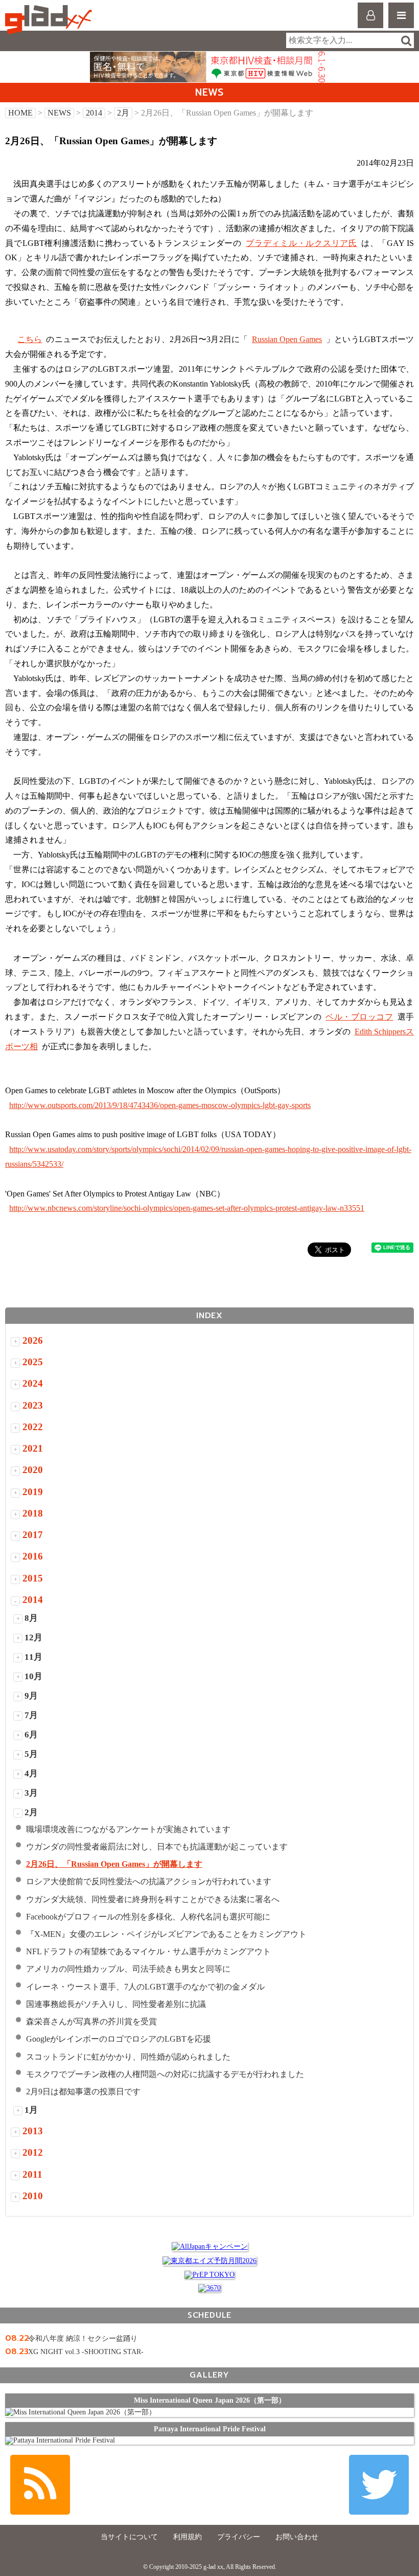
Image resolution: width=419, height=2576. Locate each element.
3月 (31, 1793)
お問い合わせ (297, 2537)
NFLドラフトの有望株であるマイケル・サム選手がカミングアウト (148, 1951)
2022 (33, 1427)
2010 (33, 2196)
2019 (33, 1492)
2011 (32, 2174)
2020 (33, 1470)
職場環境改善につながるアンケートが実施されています (128, 1829)
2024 (33, 1383)
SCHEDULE (209, 2315)
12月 (33, 1637)
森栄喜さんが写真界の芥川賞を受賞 (91, 2021)
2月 (123, 113)
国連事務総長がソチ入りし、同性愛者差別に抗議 (116, 2004)
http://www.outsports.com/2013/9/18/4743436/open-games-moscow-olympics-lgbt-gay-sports (160, 1105)
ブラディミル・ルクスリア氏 (301, 243)
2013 (33, 2131)
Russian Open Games (287, 339)
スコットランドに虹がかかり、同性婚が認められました (128, 2057)
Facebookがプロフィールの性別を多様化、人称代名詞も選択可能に (148, 1917)
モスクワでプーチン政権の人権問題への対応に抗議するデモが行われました (165, 2074)
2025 (33, 1362)
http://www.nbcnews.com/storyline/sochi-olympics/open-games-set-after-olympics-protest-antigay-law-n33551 (187, 1208)
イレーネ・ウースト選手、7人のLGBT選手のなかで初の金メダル (145, 1987)
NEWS (59, 113)
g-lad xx (50, 20)
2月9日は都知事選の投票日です (83, 2092)
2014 (94, 113)
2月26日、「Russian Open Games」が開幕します (114, 1864)
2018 (33, 1513)
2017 (33, 1535)
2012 (33, 2152)
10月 (33, 1676)
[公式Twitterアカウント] (379, 2485)
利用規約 (188, 2537)
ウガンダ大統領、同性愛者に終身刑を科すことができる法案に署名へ (153, 1899)
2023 (33, 1405)
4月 (31, 1773)
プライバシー (239, 2537)
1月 (31, 2110)
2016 (33, 1556)
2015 (33, 1578)
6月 (31, 1735)
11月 (33, 1657)
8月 (31, 1618)
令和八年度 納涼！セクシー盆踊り (83, 2338)
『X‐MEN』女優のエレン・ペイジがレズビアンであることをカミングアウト (166, 1934)
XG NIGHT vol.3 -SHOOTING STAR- (86, 2352)
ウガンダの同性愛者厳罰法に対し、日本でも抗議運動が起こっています (157, 1847)
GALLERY (209, 2375)
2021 (33, 1448)
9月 (31, 1696)
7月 (31, 1715)
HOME (20, 113)
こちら (30, 339)
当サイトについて (129, 2537)
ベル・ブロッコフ (359, 1017)
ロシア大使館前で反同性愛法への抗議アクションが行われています (149, 1881)
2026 (33, 1340)
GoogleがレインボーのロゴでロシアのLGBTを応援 (119, 2039)
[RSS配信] (40, 2485)
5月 (31, 1754)
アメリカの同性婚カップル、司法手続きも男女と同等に (128, 1969)
